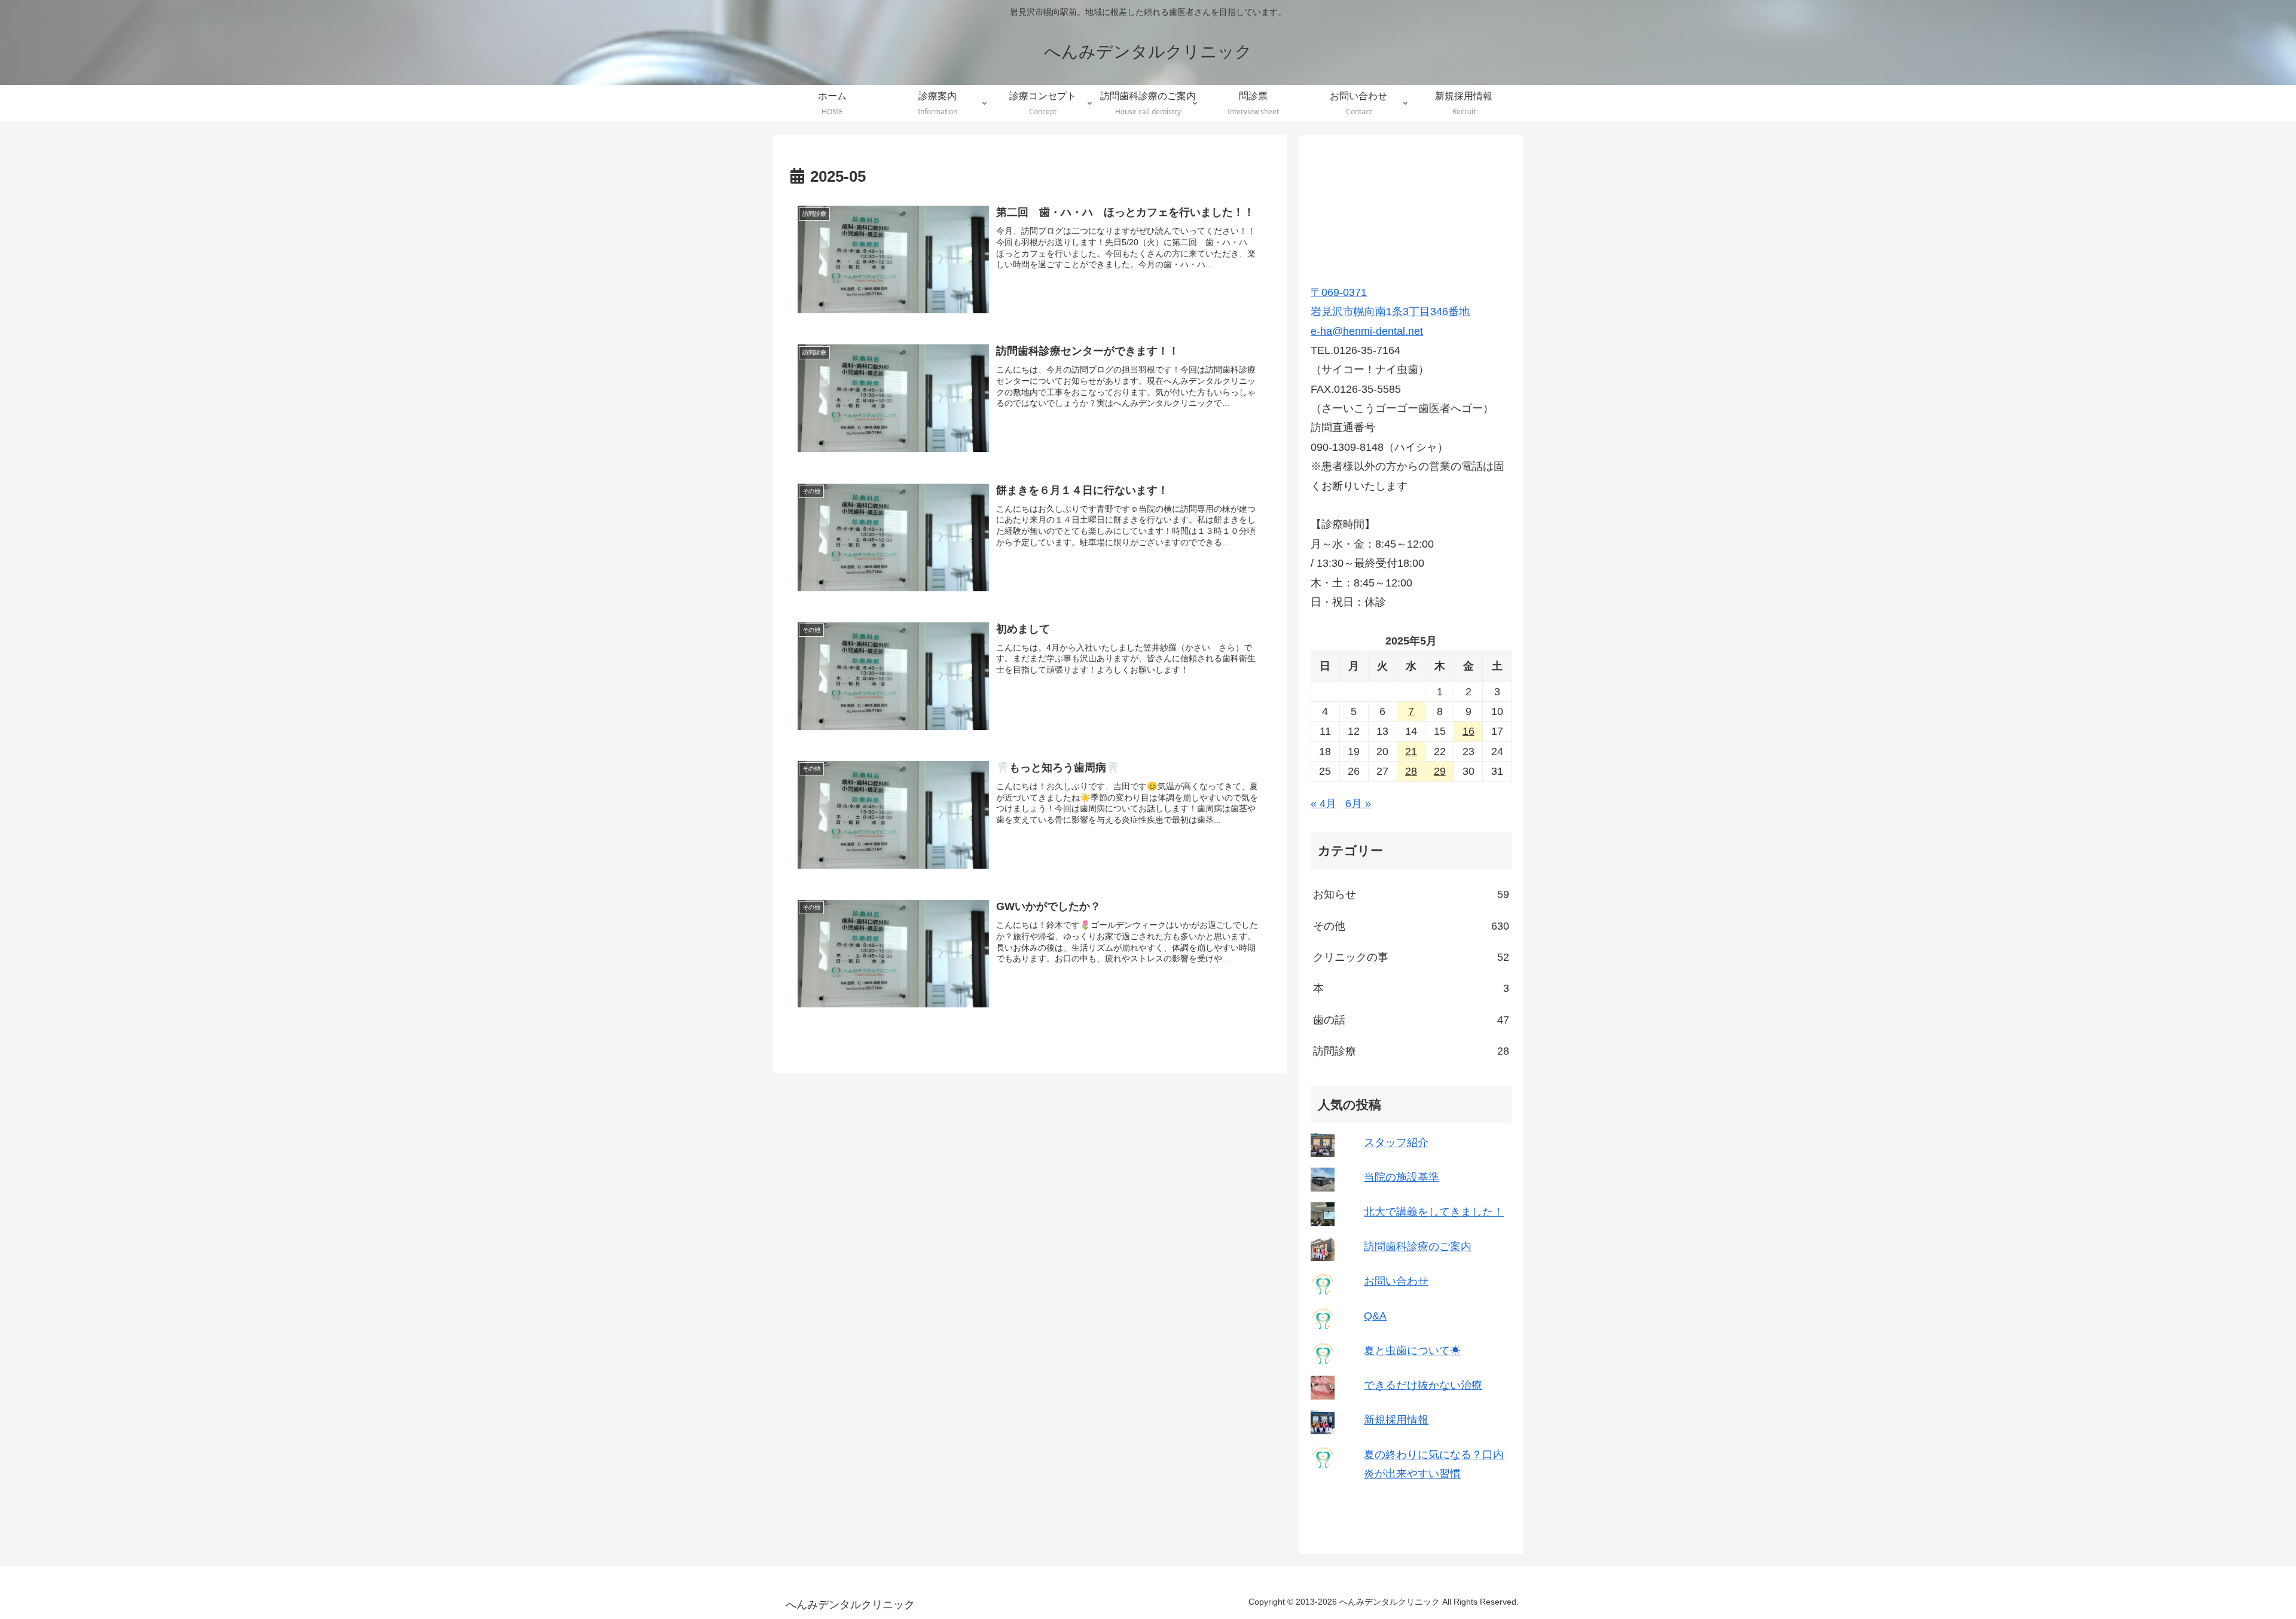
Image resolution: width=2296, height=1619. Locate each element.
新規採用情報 (1396, 1420)
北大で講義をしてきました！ (1434, 1212)
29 (1440, 771)
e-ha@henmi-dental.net (1367, 331)
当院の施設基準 (1402, 1177)
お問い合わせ (1396, 1281)
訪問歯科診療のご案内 (1418, 1247)
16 (1468, 731)
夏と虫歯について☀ (1412, 1351)
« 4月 (1323, 804)
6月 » (1358, 804)
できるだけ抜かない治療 (1423, 1385)
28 (1411, 771)
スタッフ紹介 (1396, 1143)
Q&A (1375, 1316)
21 (1411, 752)
